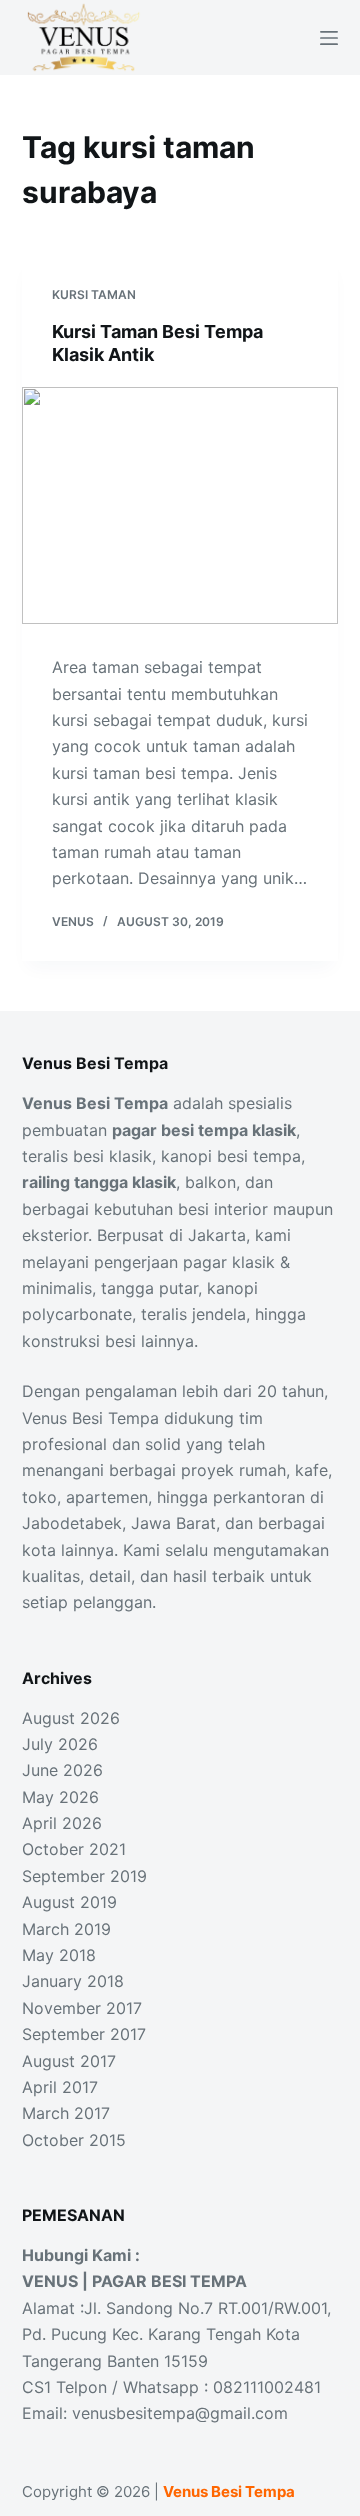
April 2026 (62, 1823)
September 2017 (84, 2034)
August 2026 (71, 1718)
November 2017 (82, 2008)
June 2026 (62, 1770)
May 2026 (60, 1797)
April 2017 (60, 2087)
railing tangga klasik (99, 1182)
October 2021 (74, 1849)
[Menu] (329, 38)
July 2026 (60, 1744)
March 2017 (66, 2113)
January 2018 (73, 1981)
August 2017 (69, 2061)
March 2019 (66, 1929)
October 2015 (74, 2140)
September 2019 (84, 1876)
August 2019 (69, 1902)
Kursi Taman (94, 294)
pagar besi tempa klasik (204, 1130)
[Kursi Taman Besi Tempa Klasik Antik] (180, 506)
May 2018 (59, 1955)
